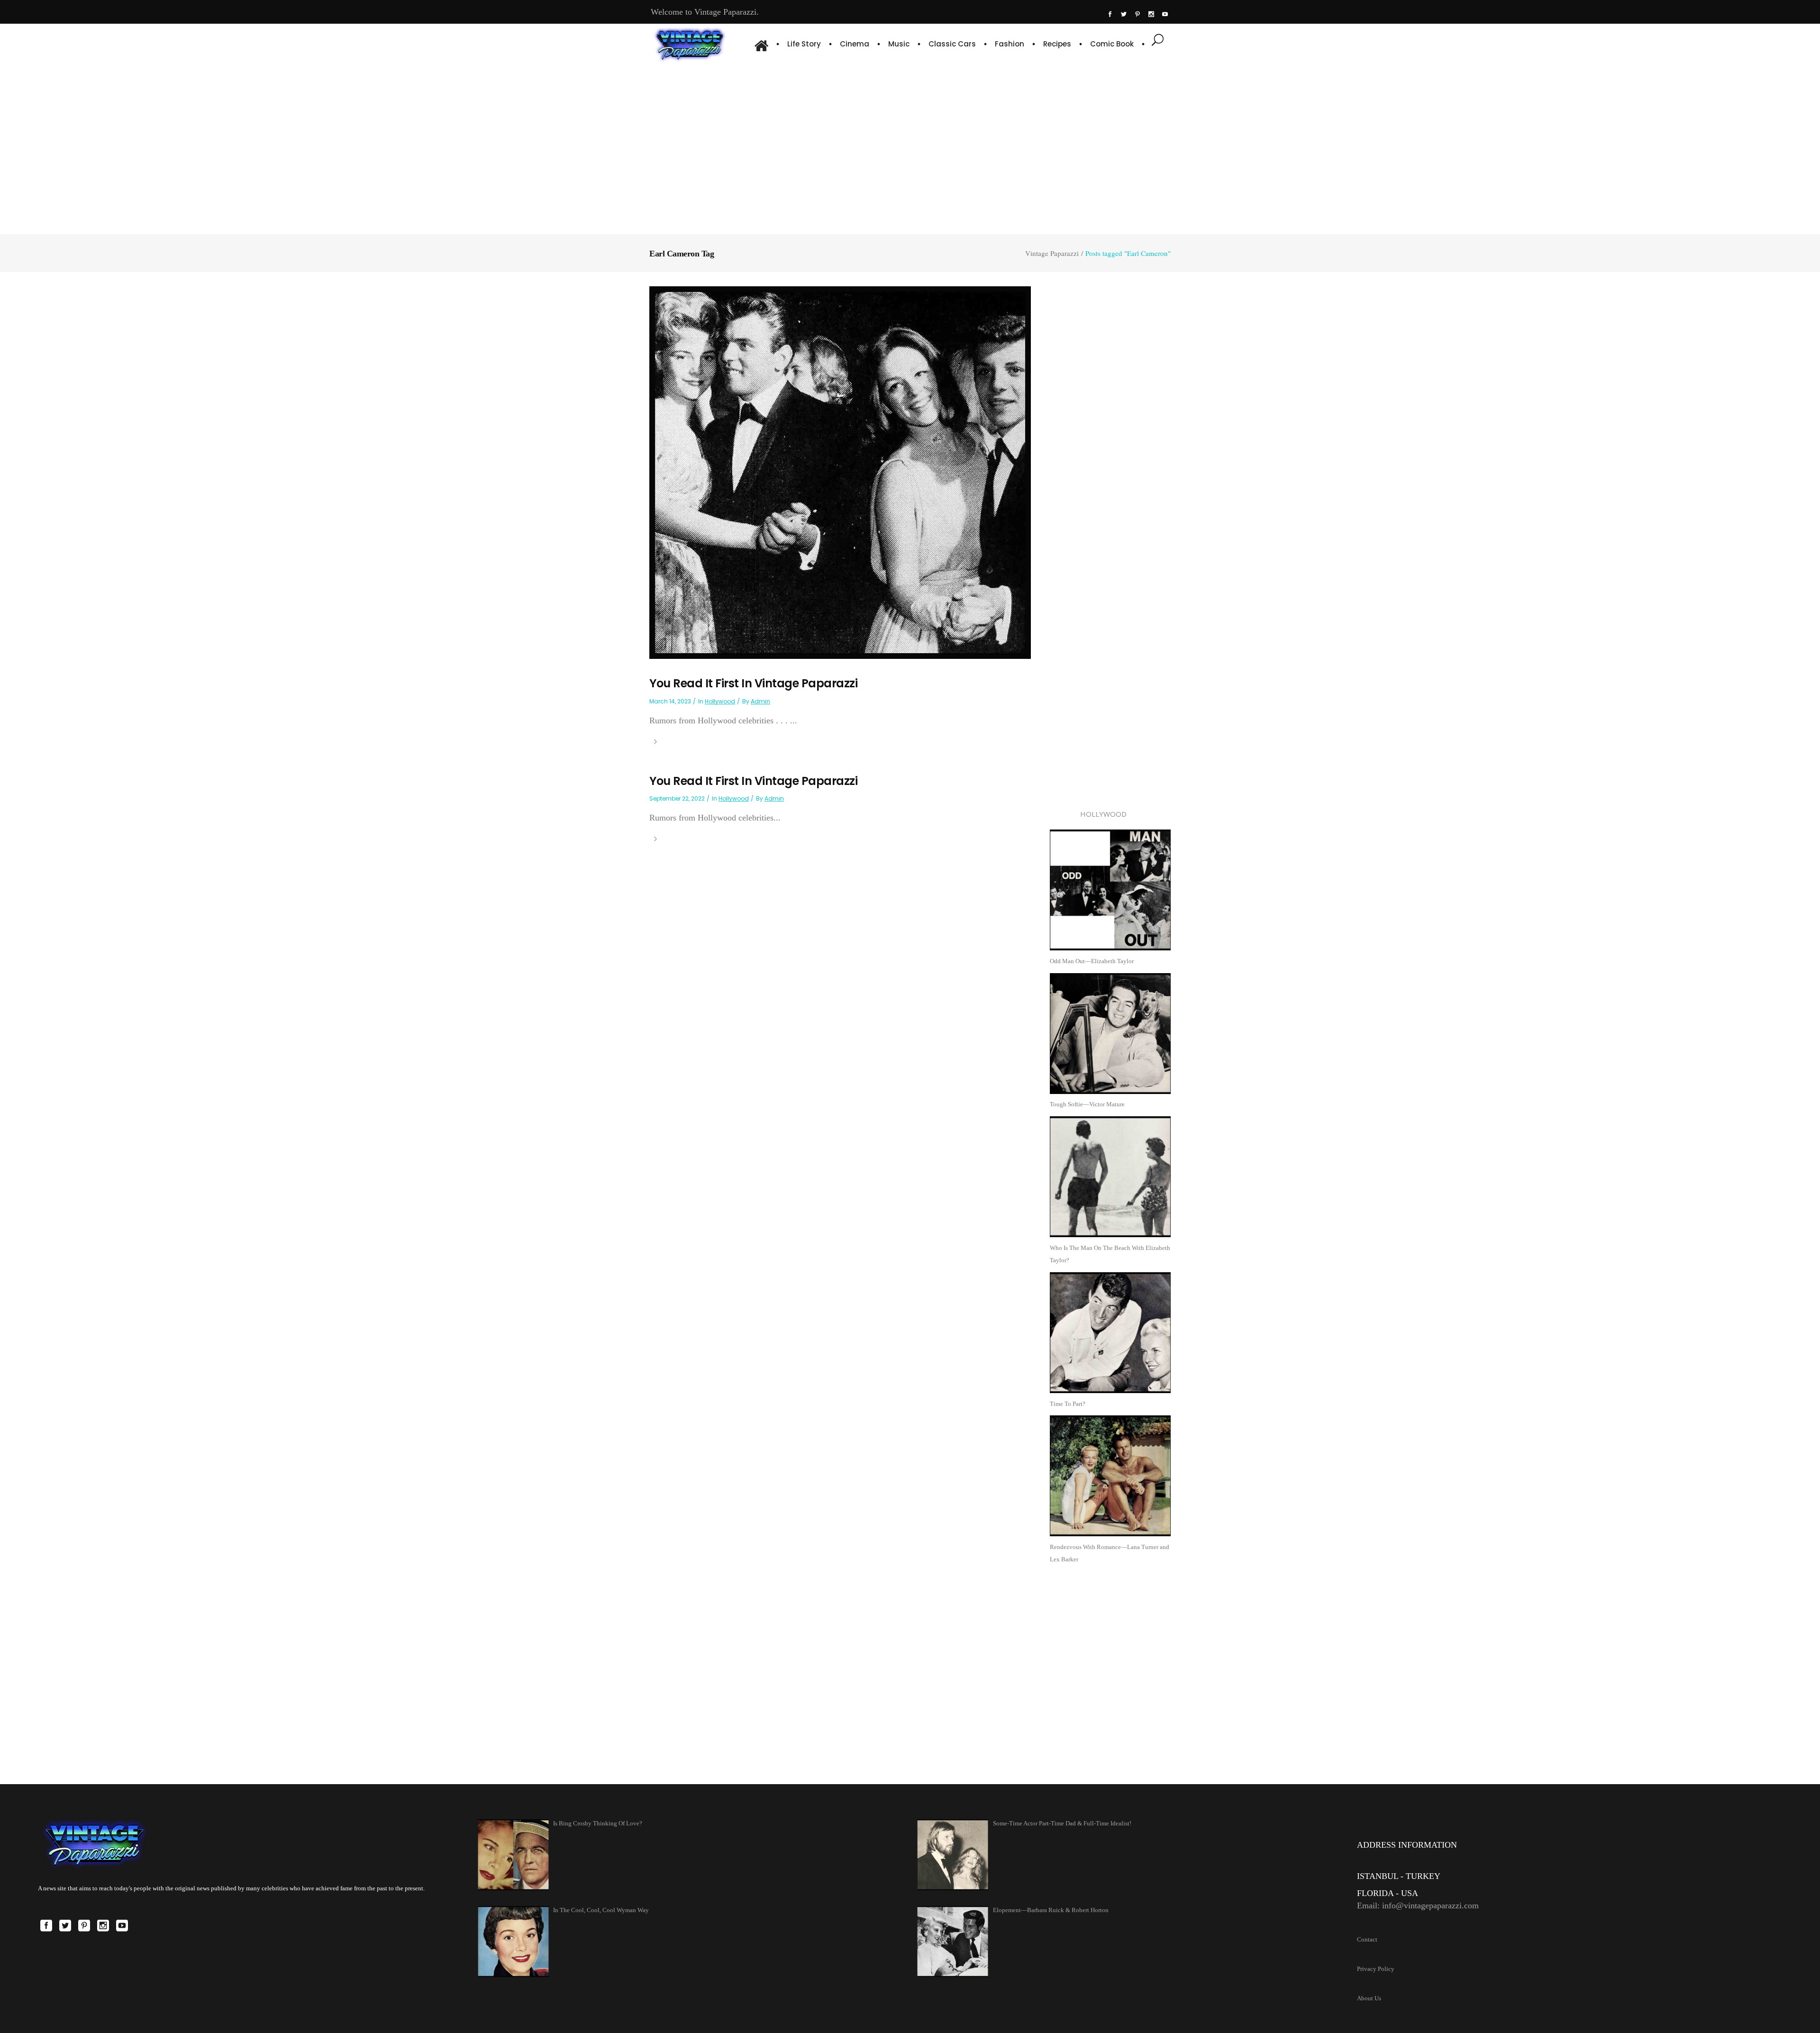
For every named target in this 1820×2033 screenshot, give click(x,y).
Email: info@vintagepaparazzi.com (1418, 1905)
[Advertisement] (910, 147)
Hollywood (720, 701)
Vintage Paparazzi (1052, 253)
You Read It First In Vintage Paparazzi (753, 683)
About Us (1369, 1998)
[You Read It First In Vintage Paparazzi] (840, 472)
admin (760, 701)
